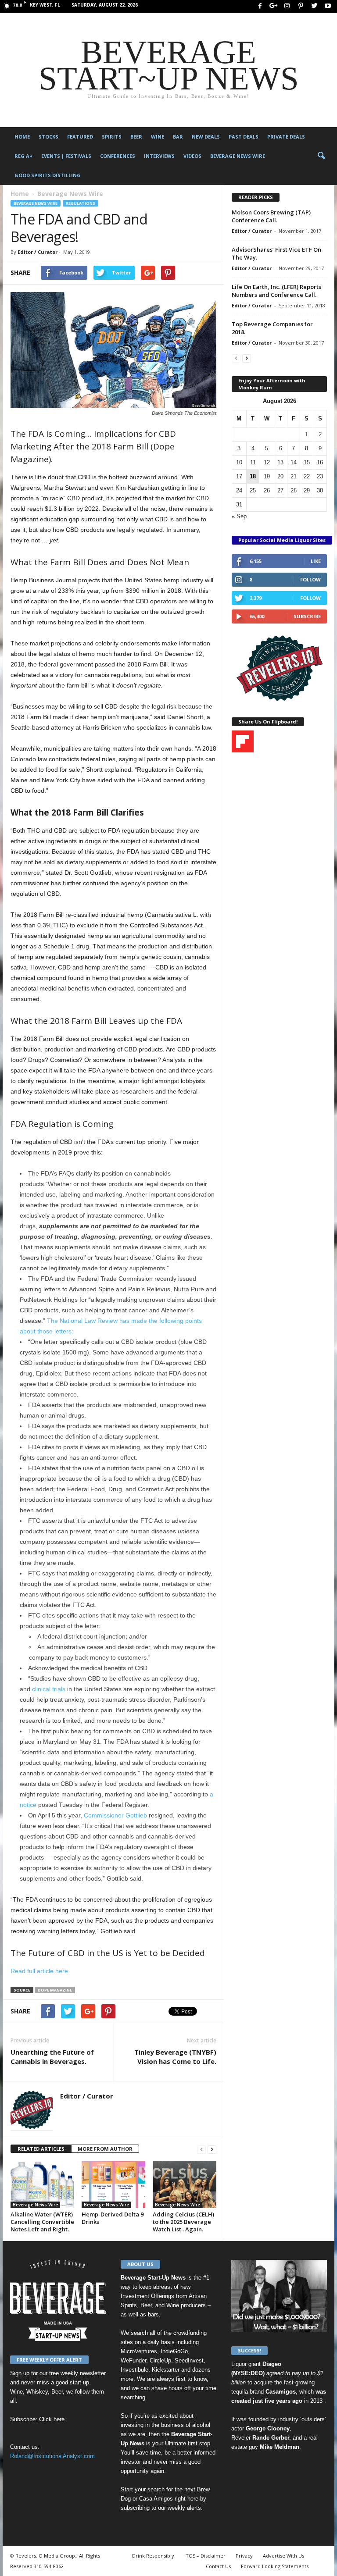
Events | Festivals (66, 156)
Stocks (48, 137)
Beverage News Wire (238, 156)
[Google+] (273, 6)
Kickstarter (166, 2370)
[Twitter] (314, 6)
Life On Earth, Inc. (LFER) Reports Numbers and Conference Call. (276, 291)
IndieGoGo (174, 2351)
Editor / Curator (38, 252)
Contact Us (218, 2566)
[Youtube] (328, 6)
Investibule (134, 2370)
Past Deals (244, 137)
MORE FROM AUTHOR (105, 2149)
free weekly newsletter (77, 2373)
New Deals (206, 137)
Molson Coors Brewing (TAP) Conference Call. (271, 216)
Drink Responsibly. (154, 2556)
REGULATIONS (81, 203)
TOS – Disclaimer (206, 2556)
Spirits (112, 137)
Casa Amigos (156, 2499)
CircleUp (160, 2360)
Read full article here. (40, 1971)
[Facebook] (260, 6)
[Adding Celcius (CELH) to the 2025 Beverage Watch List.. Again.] (185, 2184)
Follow (310, 579)
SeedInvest (189, 2360)
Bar (178, 137)
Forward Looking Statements (275, 2566)
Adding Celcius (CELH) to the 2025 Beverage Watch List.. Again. (183, 2222)
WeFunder (133, 2360)
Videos (192, 156)
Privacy (244, 2556)
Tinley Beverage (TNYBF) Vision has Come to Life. (175, 2057)
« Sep (239, 516)
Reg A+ (23, 156)
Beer (136, 137)
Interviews (159, 156)
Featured (80, 137)
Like (316, 561)
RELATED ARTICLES (41, 2149)
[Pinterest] (301, 6)
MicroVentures (139, 2351)
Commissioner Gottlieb (115, 1815)
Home (22, 137)
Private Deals (286, 137)
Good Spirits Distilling (48, 175)
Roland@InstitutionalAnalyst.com (52, 2456)
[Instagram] (287, 6)
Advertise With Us (283, 2556)
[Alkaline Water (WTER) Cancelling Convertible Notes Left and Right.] (42, 2184)
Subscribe (307, 616)
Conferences (118, 156)
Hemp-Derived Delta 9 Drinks (113, 2218)
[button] (321, 156)
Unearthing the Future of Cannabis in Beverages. (52, 2057)
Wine (158, 137)
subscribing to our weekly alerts (161, 2508)
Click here (52, 2419)
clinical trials (50, 1689)
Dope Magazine (55, 1990)
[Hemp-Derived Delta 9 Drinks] (113, 2184)
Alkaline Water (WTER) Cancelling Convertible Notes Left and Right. (42, 2222)
